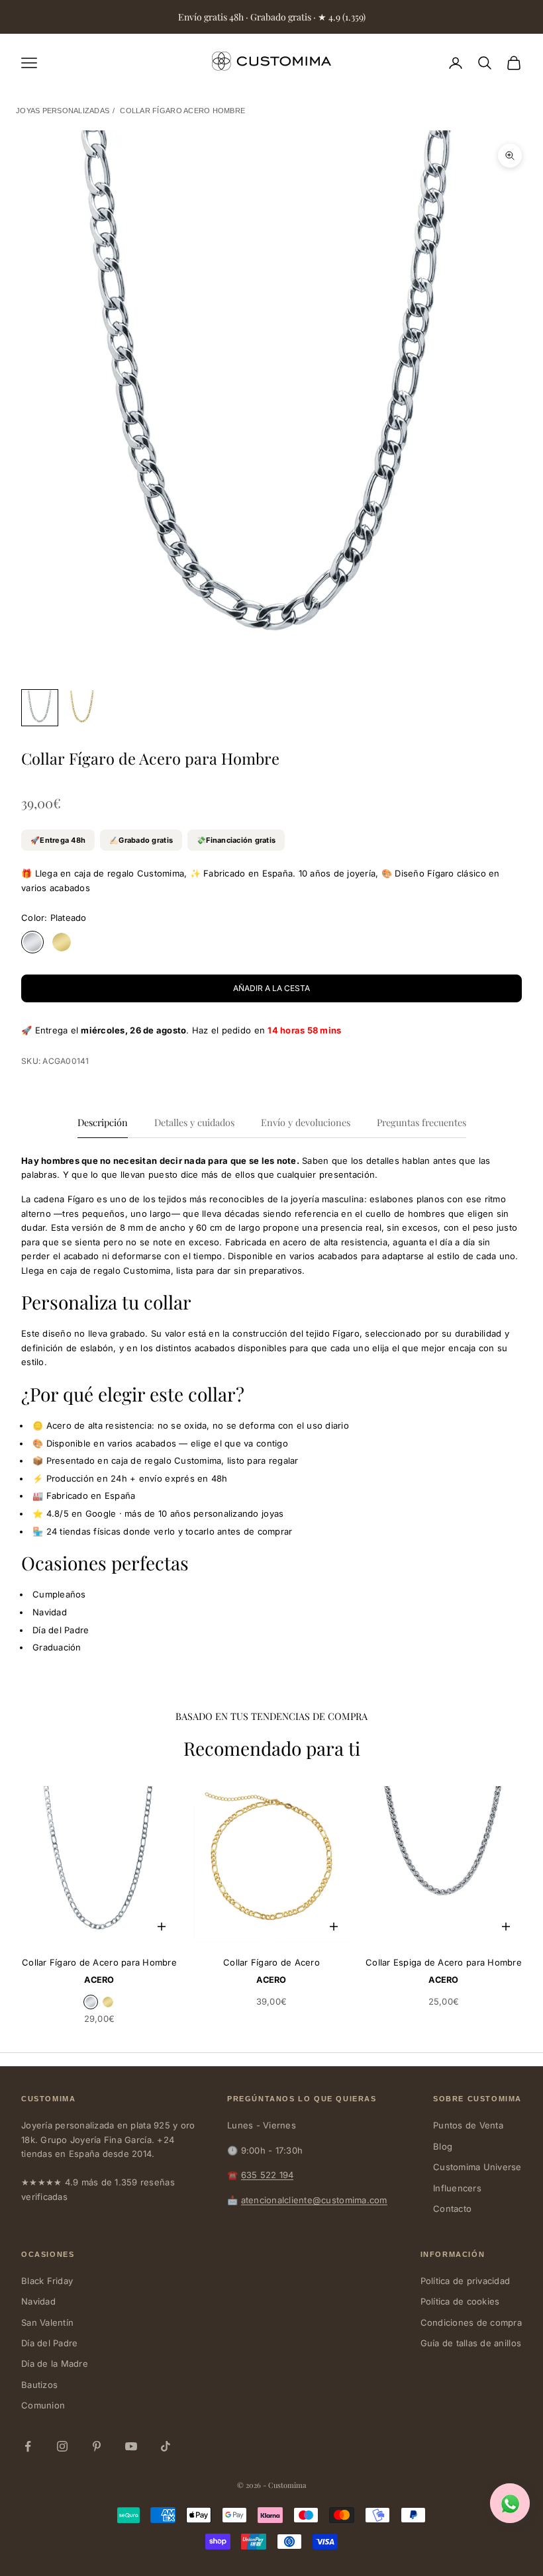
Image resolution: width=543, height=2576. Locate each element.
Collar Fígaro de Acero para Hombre (99, 1962)
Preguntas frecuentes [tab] (421, 1122)
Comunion (43, 2405)
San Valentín (47, 2322)
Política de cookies (460, 2301)
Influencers (457, 2188)
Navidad (38, 2301)
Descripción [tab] (103, 1122)
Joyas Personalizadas (63, 111)
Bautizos (39, 2385)
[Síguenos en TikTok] (166, 2446)
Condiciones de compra (471, 2322)
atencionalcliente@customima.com (314, 2200)
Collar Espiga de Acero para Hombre (444, 1962)
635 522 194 (268, 2175)
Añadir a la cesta (271, 988)
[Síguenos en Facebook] (28, 2446)
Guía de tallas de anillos (471, 2343)
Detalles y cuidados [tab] (194, 1122)
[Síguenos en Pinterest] (97, 2446)
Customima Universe (477, 2167)
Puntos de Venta (468, 2125)
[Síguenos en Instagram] (62, 2446)
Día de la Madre (55, 2363)
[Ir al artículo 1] (40, 708)
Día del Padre (49, 2343)
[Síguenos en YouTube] (131, 2446)
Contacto (452, 2209)
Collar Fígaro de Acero (271, 1962)
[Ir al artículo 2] (82, 708)
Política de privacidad (466, 2281)
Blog (443, 2146)
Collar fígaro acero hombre (182, 111)
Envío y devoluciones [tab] (306, 1122)
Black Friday (47, 2281)
